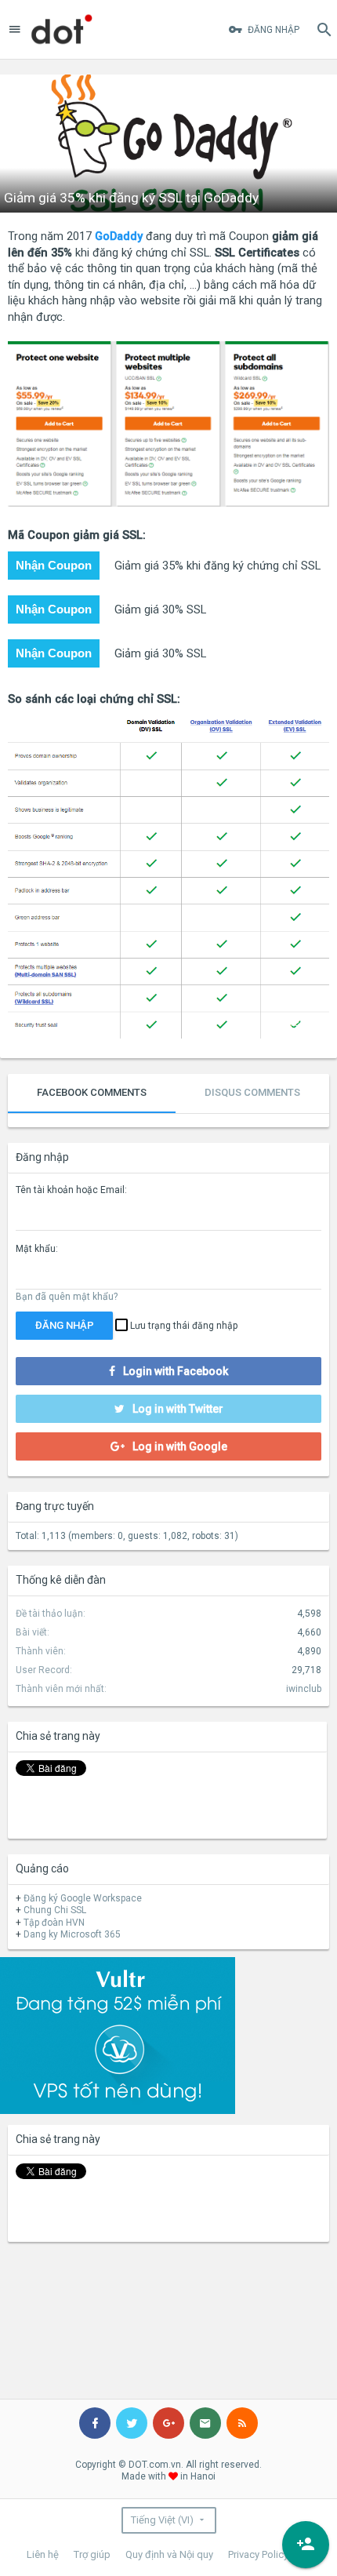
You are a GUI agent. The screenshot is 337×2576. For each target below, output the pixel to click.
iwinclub (304, 1689)
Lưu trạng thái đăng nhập (183, 1326)
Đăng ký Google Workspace (83, 1898)
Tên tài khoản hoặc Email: (71, 1190)
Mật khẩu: (37, 1249)
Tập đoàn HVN (54, 1923)
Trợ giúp (92, 2554)
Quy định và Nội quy (169, 2554)
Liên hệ (43, 2554)
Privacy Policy (258, 2554)
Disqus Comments (252, 1092)
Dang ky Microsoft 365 (72, 1934)
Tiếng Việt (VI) (162, 2520)
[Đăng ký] (306, 2545)
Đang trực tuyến (55, 1506)
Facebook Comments (92, 1092)
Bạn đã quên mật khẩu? (67, 1297)
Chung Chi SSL (55, 1910)
